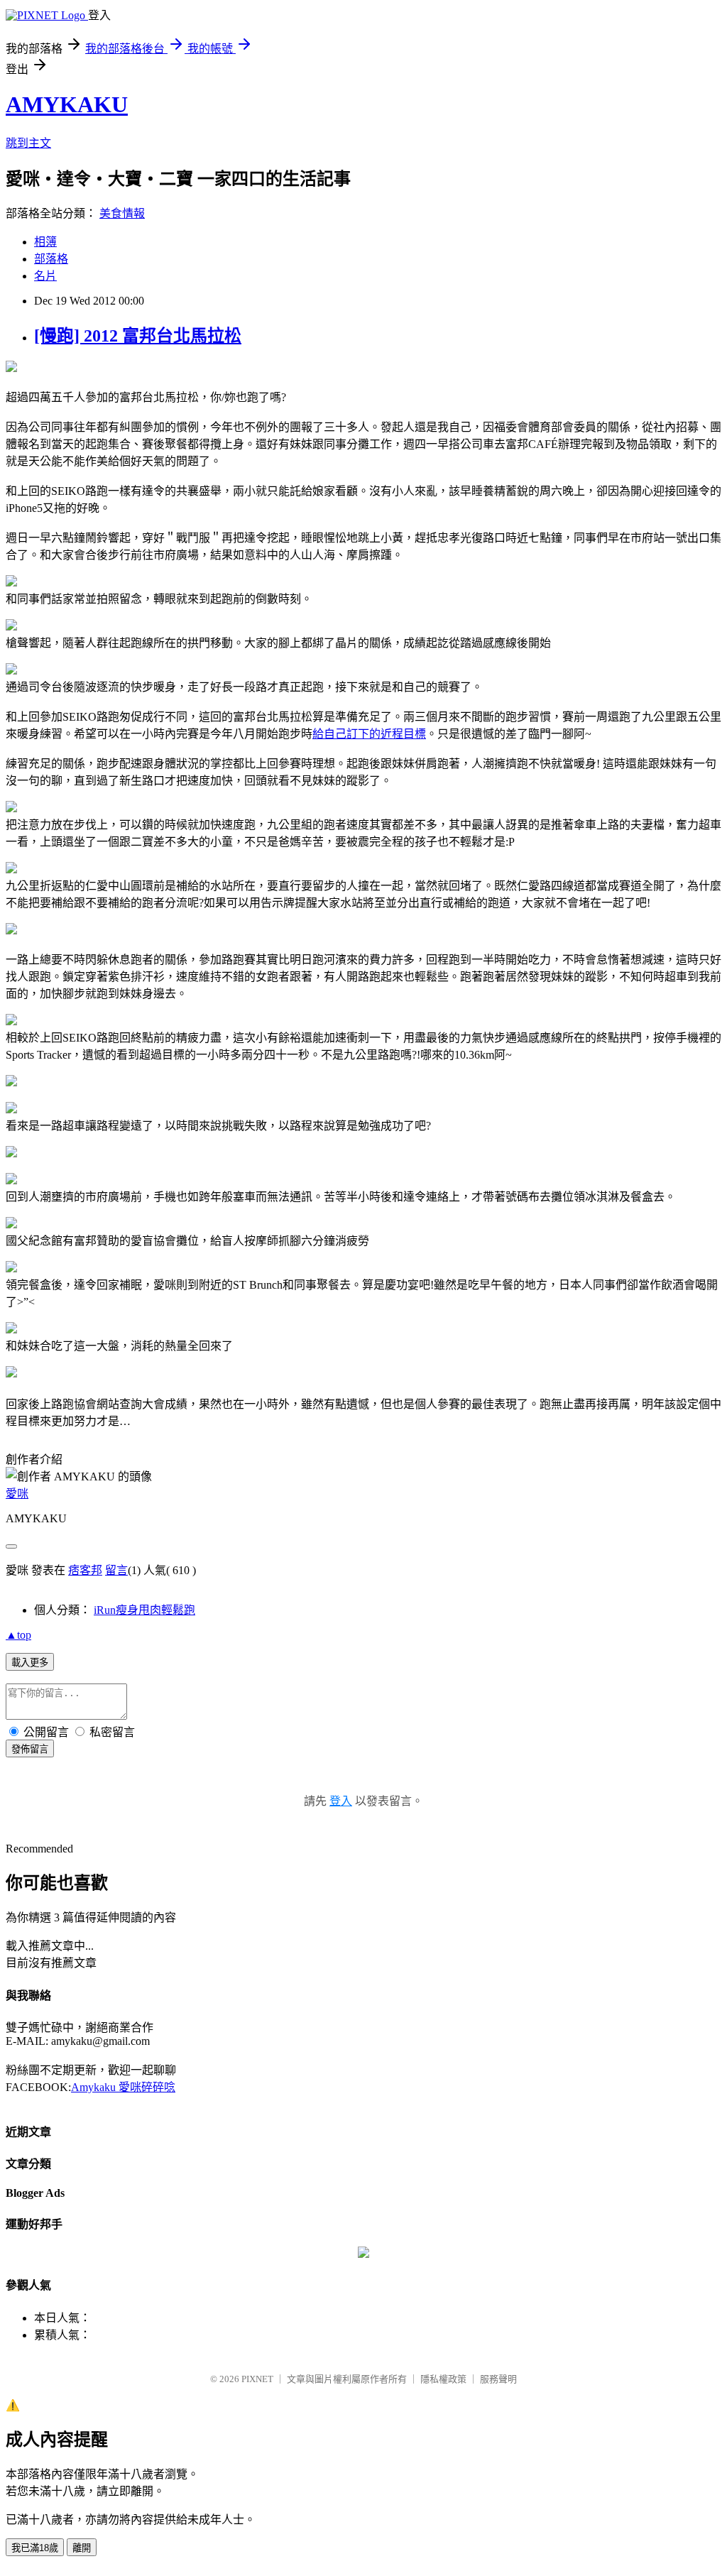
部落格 (51, 259)
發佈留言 (30, 1749)
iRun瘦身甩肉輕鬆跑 (144, 1610)
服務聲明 (498, 2379)
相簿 (45, 242)
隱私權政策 (443, 2379)
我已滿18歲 (35, 2548)
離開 (82, 2548)
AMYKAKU (67, 104)
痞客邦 (85, 1570)
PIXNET (257, 2379)
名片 (45, 276)
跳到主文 (28, 143)
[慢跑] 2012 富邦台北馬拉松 (138, 336)
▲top (18, 1635)
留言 (116, 1570)
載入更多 (30, 1663)
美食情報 (122, 213)
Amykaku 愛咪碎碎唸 (123, 2087)
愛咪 (17, 1494)
